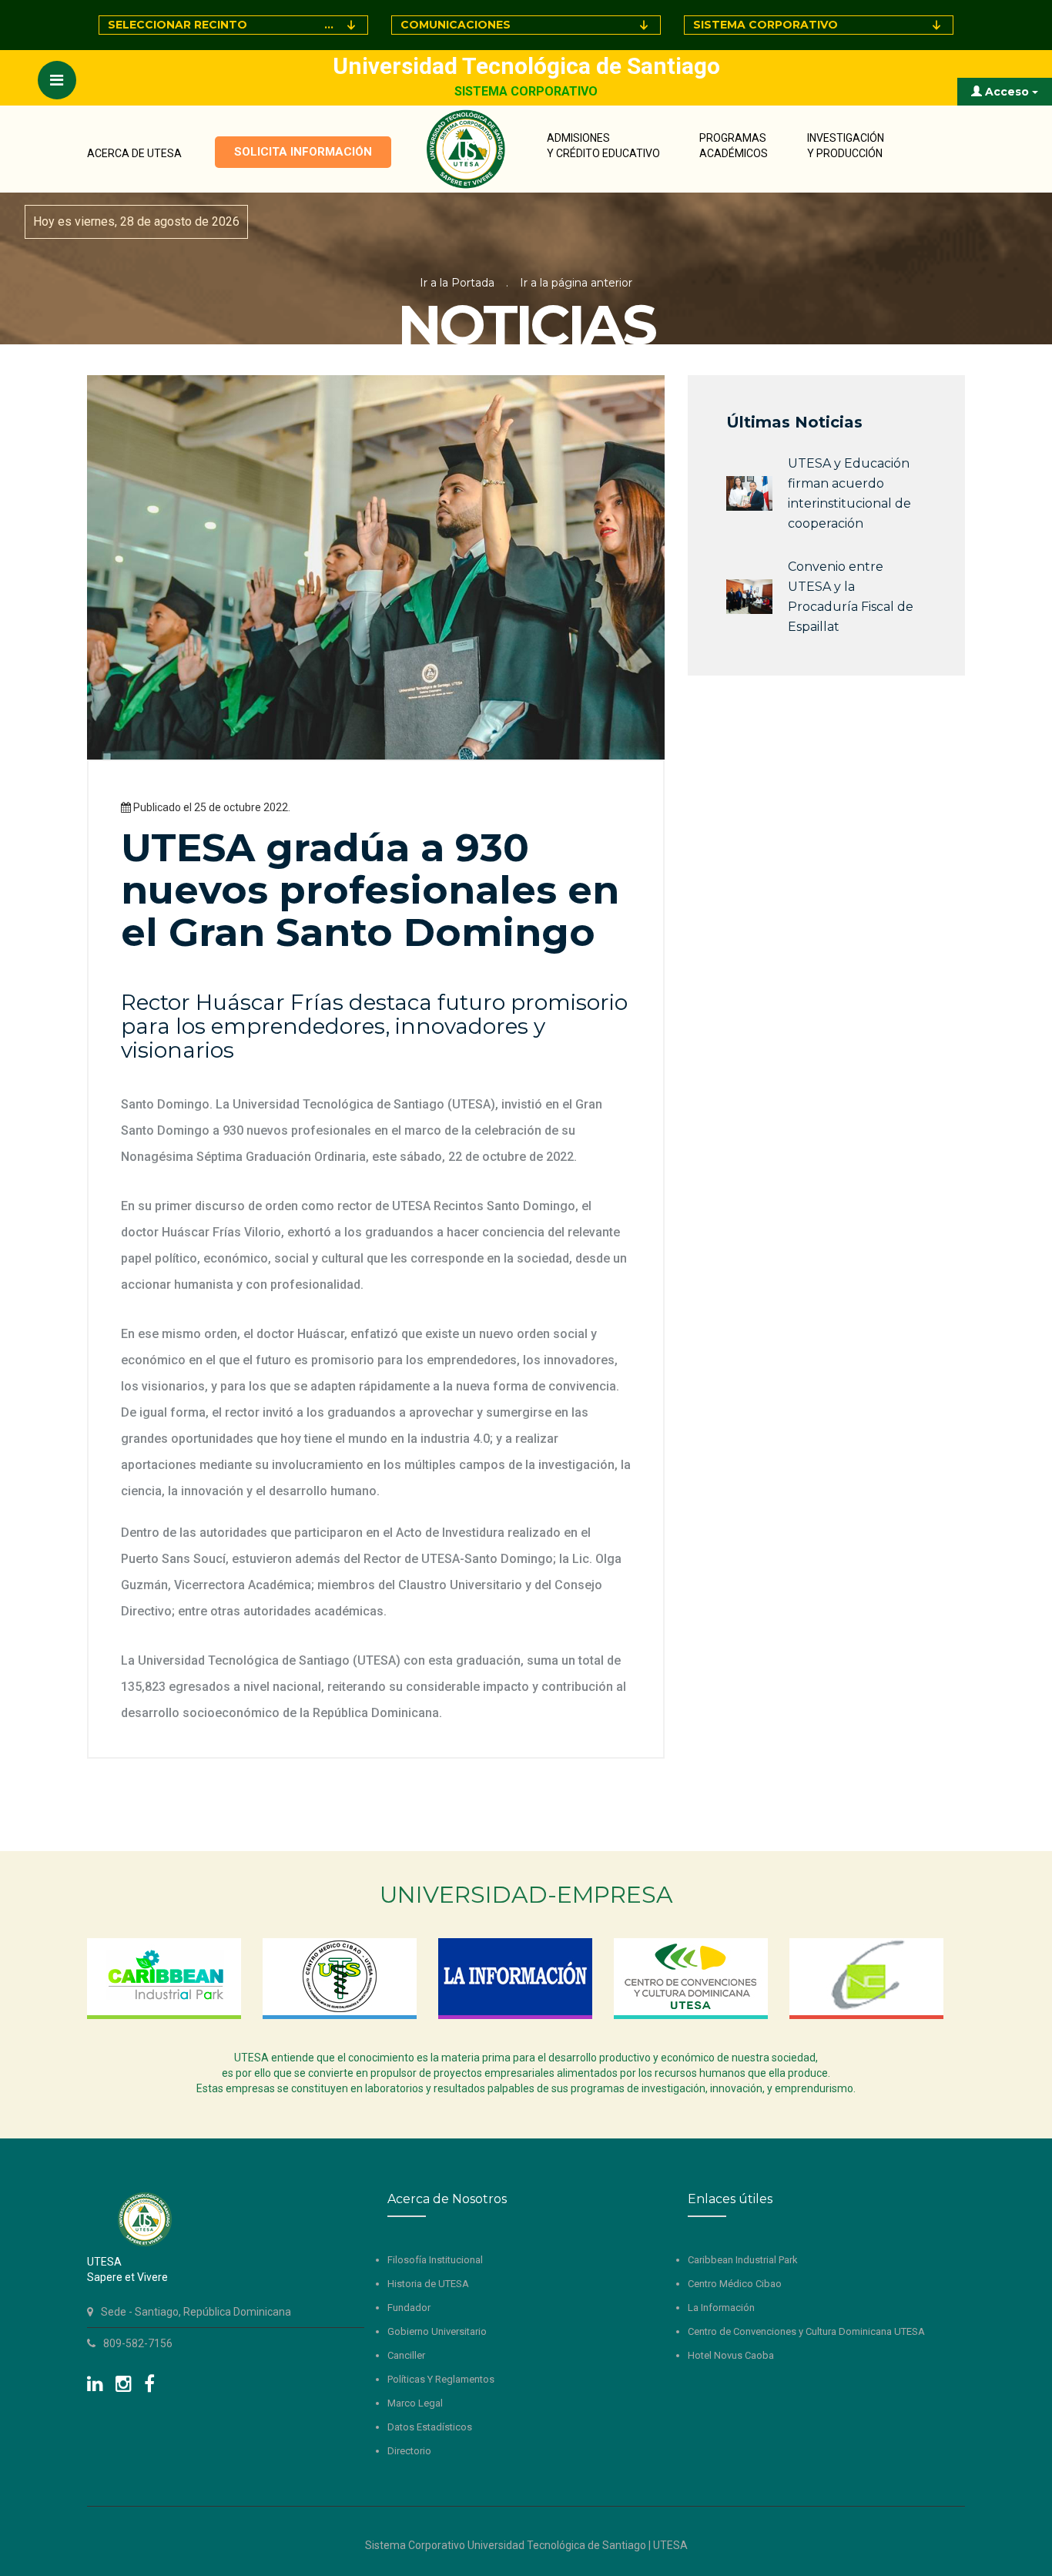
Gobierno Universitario (437, 2331)
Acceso (1007, 92)
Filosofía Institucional (435, 2260)
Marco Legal (415, 2403)
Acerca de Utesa (134, 153)
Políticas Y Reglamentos (441, 2379)
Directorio (409, 2451)
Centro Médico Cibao (735, 2284)
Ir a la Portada (457, 283)
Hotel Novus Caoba (731, 2355)
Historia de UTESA (428, 2284)
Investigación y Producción (846, 146)
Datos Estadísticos (430, 2427)
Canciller (406, 2355)
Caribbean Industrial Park (743, 2260)
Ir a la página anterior (576, 283)
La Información (721, 2308)
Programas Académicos (734, 146)
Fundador (409, 2308)
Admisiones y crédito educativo (603, 146)
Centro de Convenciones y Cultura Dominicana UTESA (806, 2331)
